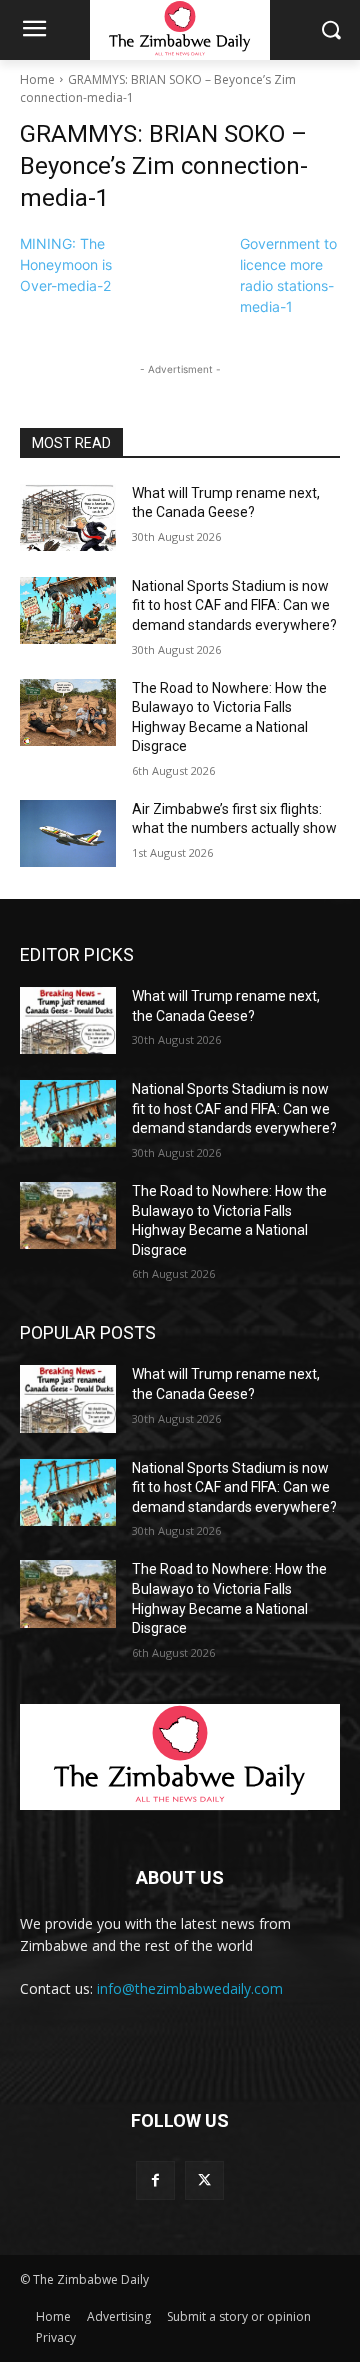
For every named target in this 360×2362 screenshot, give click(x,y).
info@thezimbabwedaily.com (190, 1988)
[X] (204, 2180)
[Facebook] (155, 2180)
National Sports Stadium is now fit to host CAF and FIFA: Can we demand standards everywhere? (234, 605)
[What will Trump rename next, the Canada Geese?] (68, 517)
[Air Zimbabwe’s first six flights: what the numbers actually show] (68, 833)
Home (37, 79)
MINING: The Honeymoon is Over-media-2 (66, 264)
